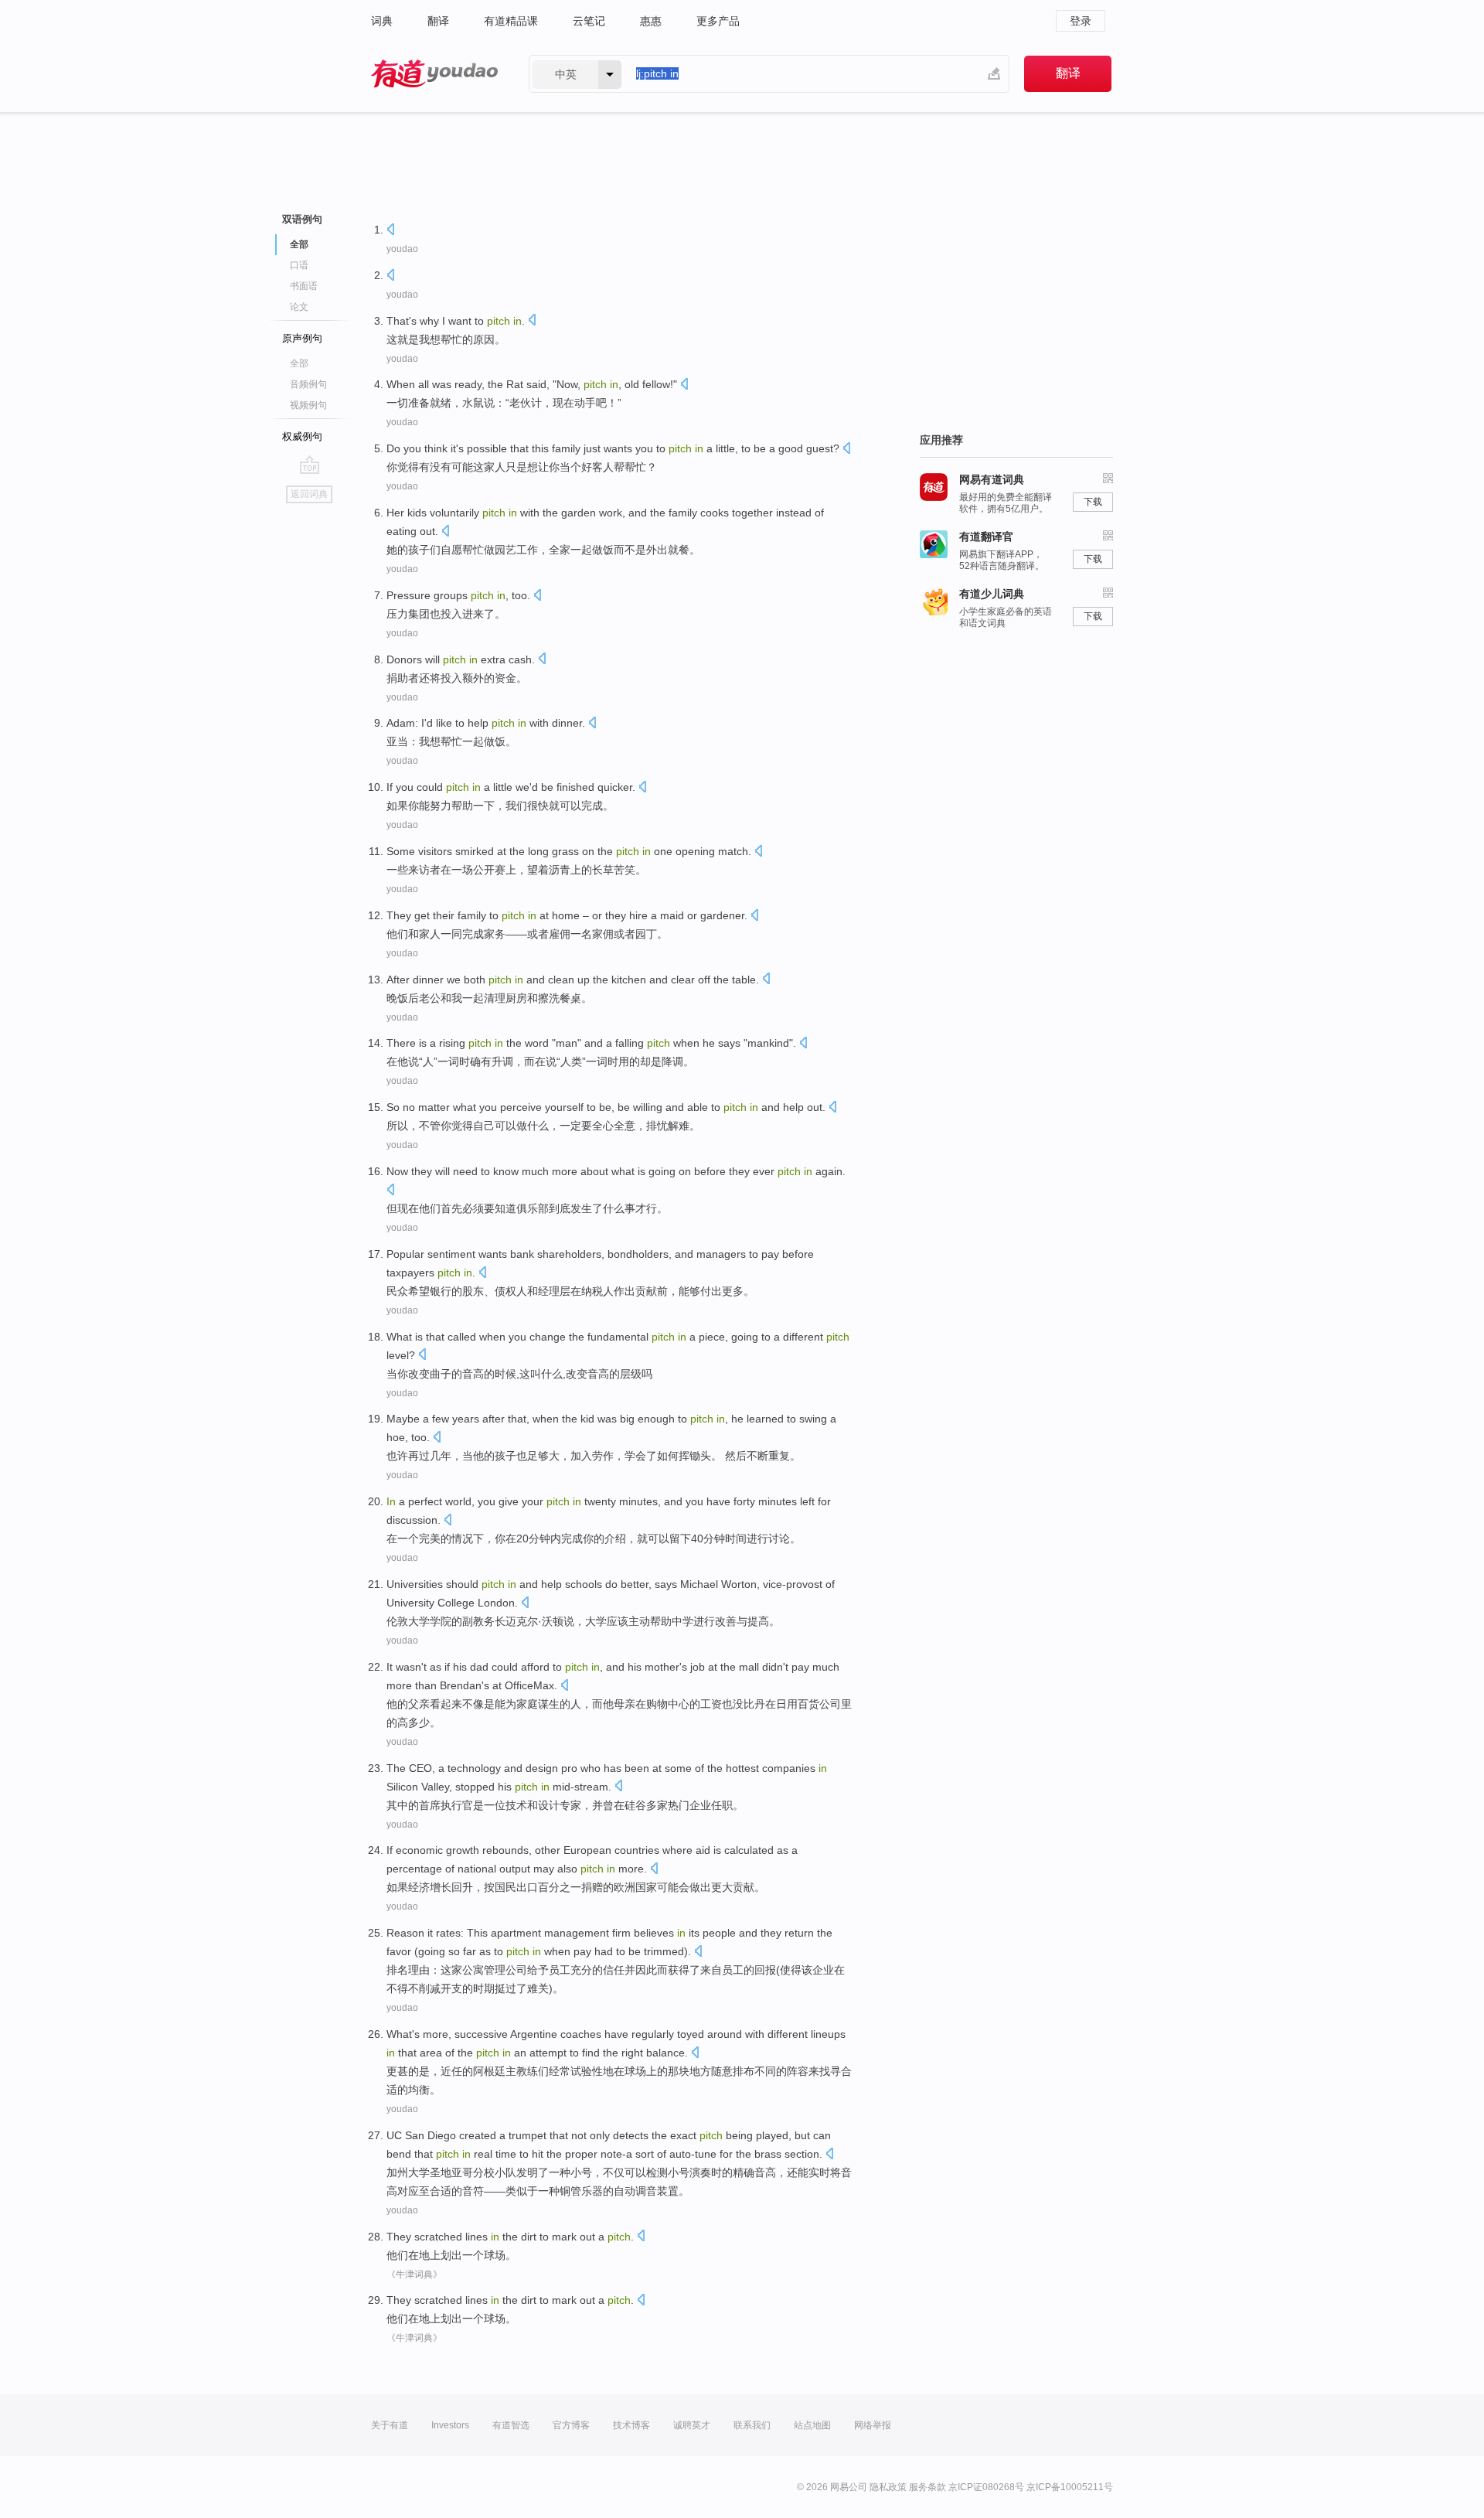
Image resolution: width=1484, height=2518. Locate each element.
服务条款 (927, 2487)
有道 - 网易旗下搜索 (434, 74)
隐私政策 (888, 2487)
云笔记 (589, 21)
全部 (299, 363)
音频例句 (308, 384)
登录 (1081, 21)
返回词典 (309, 494)
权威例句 (302, 436)
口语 (299, 265)
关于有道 (390, 2425)
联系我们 (752, 2425)
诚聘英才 (692, 2425)
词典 (382, 21)
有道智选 (511, 2425)
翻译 (438, 21)
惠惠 (651, 21)
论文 (299, 307)
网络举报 (873, 2425)
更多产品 (718, 21)
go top (310, 465)
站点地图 (812, 2425)
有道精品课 (511, 21)
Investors (450, 2425)
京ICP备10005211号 (1070, 2487)
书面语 (304, 286)
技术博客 (631, 2425)
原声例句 (302, 338)
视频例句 (308, 405)
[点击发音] (390, 231)
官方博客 (571, 2425)
